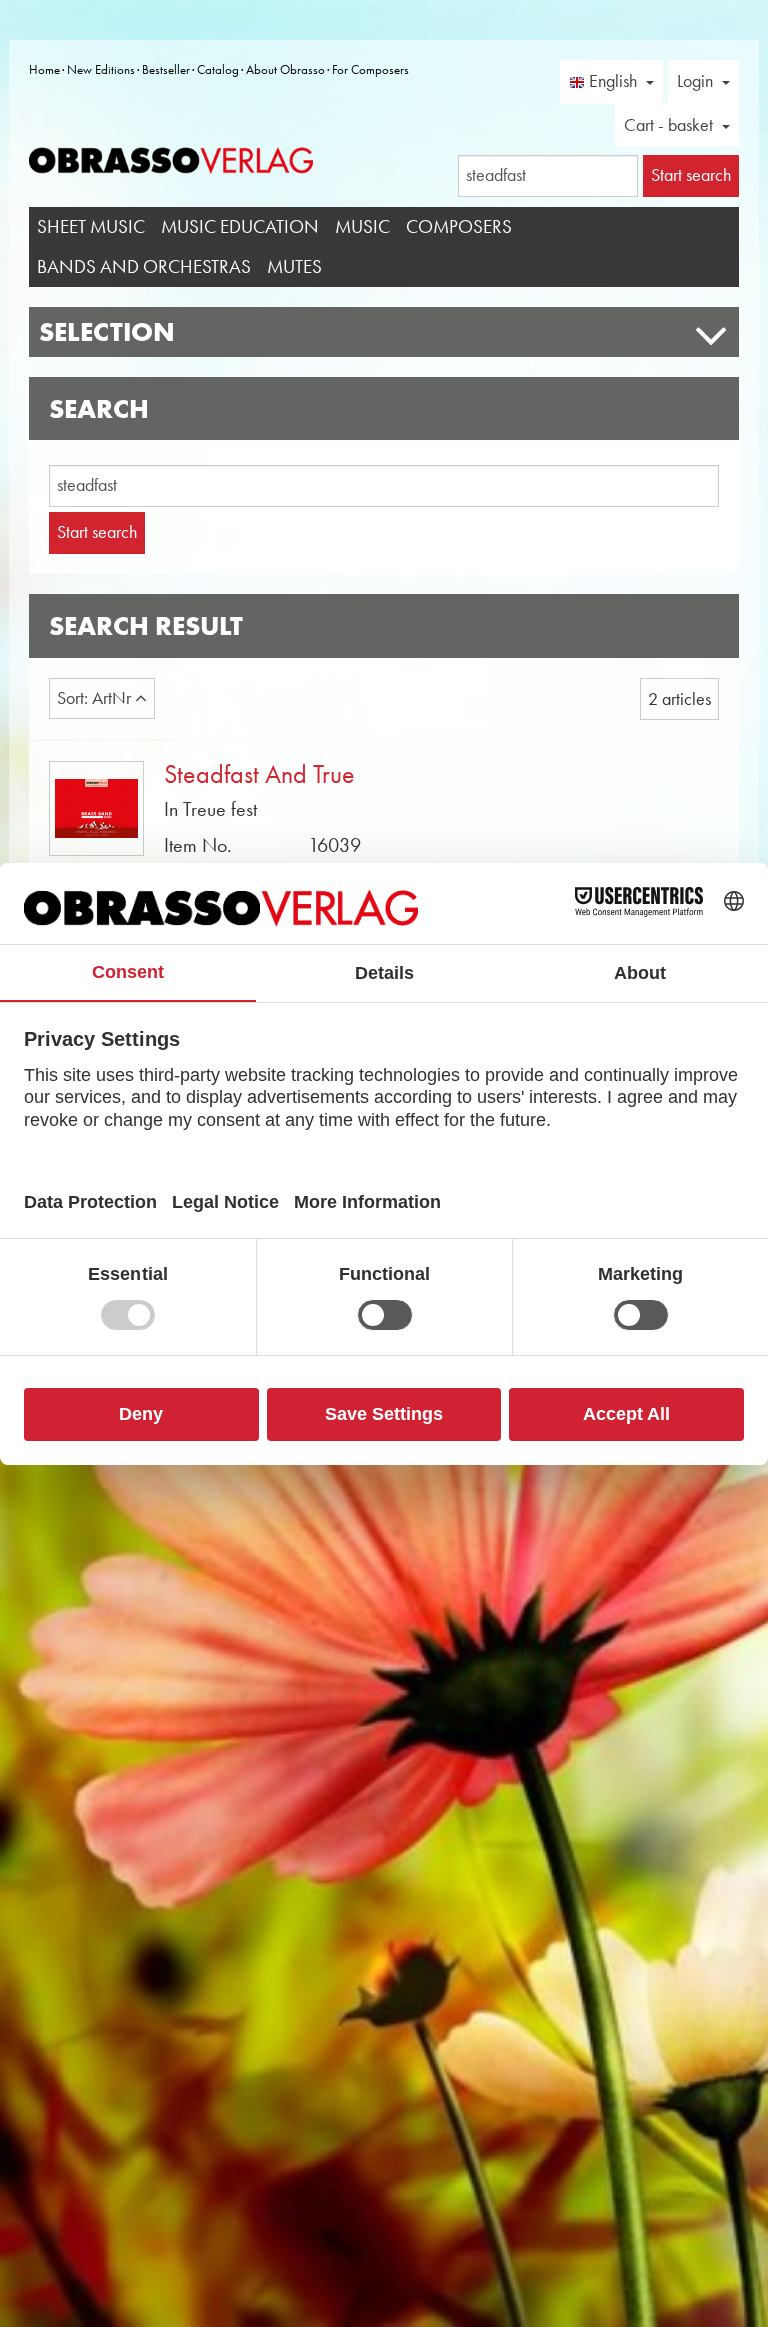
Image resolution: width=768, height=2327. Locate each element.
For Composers (370, 69)
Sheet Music (91, 226)
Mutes (294, 266)
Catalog (218, 69)
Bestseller (166, 69)
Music (362, 226)
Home (44, 69)
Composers (459, 226)
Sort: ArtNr (96, 698)
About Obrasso (285, 69)
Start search (97, 532)
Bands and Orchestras (144, 266)
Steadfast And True (259, 774)
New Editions (101, 69)
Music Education (240, 226)
